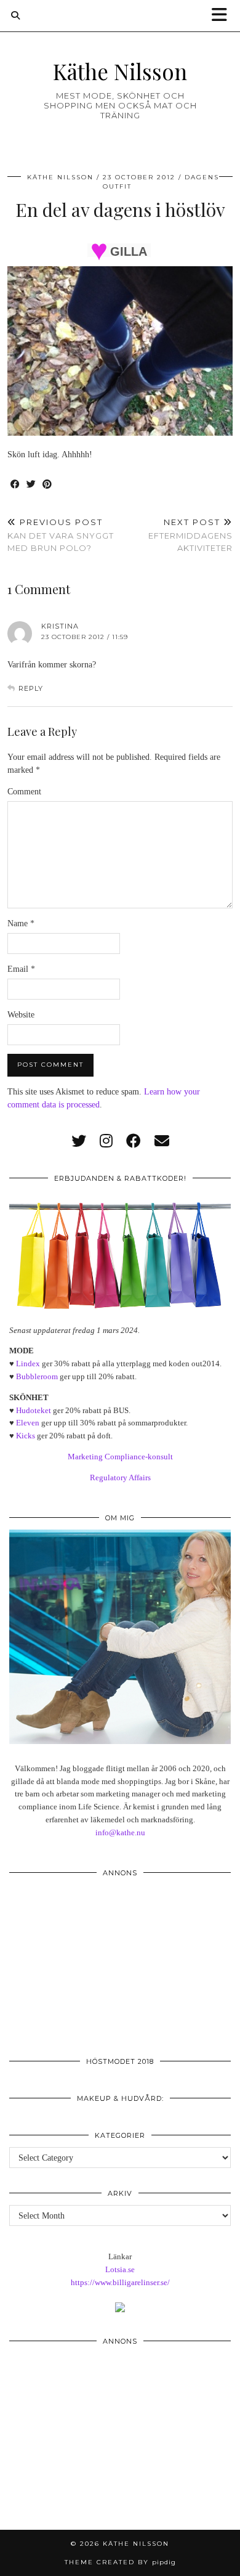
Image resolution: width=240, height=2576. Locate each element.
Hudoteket (34, 1410)
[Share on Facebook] (15, 485)
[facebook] (134, 1141)
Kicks (26, 1436)
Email (21, 969)
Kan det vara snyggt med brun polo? (61, 535)
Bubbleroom (37, 1376)
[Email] (162, 1141)
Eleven (28, 1423)
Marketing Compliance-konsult (120, 1457)
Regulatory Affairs (120, 1478)
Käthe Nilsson (120, 71)
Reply (31, 688)
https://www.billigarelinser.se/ (120, 2282)
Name (21, 923)
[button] (223, 16)
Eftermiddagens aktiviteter (190, 535)
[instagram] (106, 1141)
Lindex (28, 1363)
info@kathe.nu (120, 1832)
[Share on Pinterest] (47, 485)
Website (21, 1015)
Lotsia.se (120, 2269)
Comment (24, 792)
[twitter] (79, 1141)
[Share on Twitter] (31, 485)
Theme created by (120, 2562)
